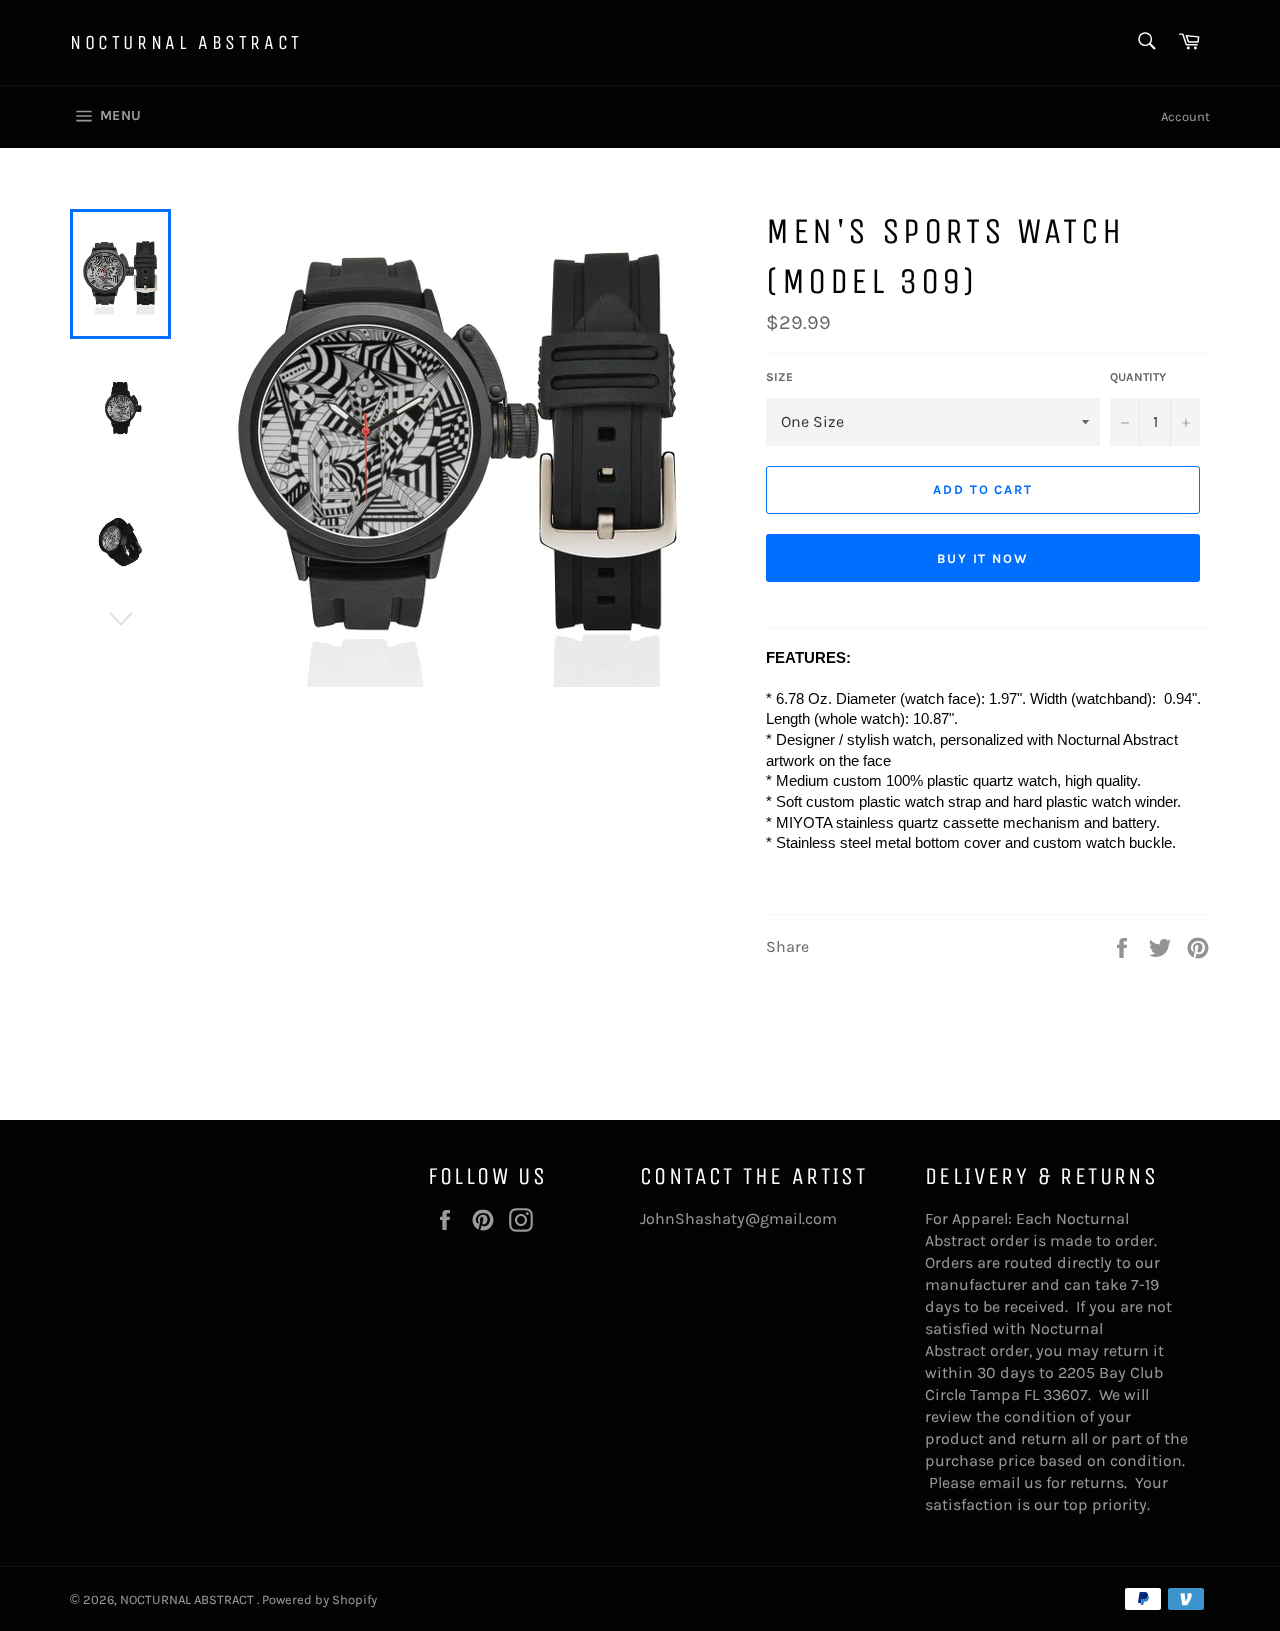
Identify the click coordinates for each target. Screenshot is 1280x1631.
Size (779, 377)
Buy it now (983, 558)
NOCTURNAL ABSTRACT (186, 42)
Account (1185, 116)
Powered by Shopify (319, 1599)
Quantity (1138, 377)
